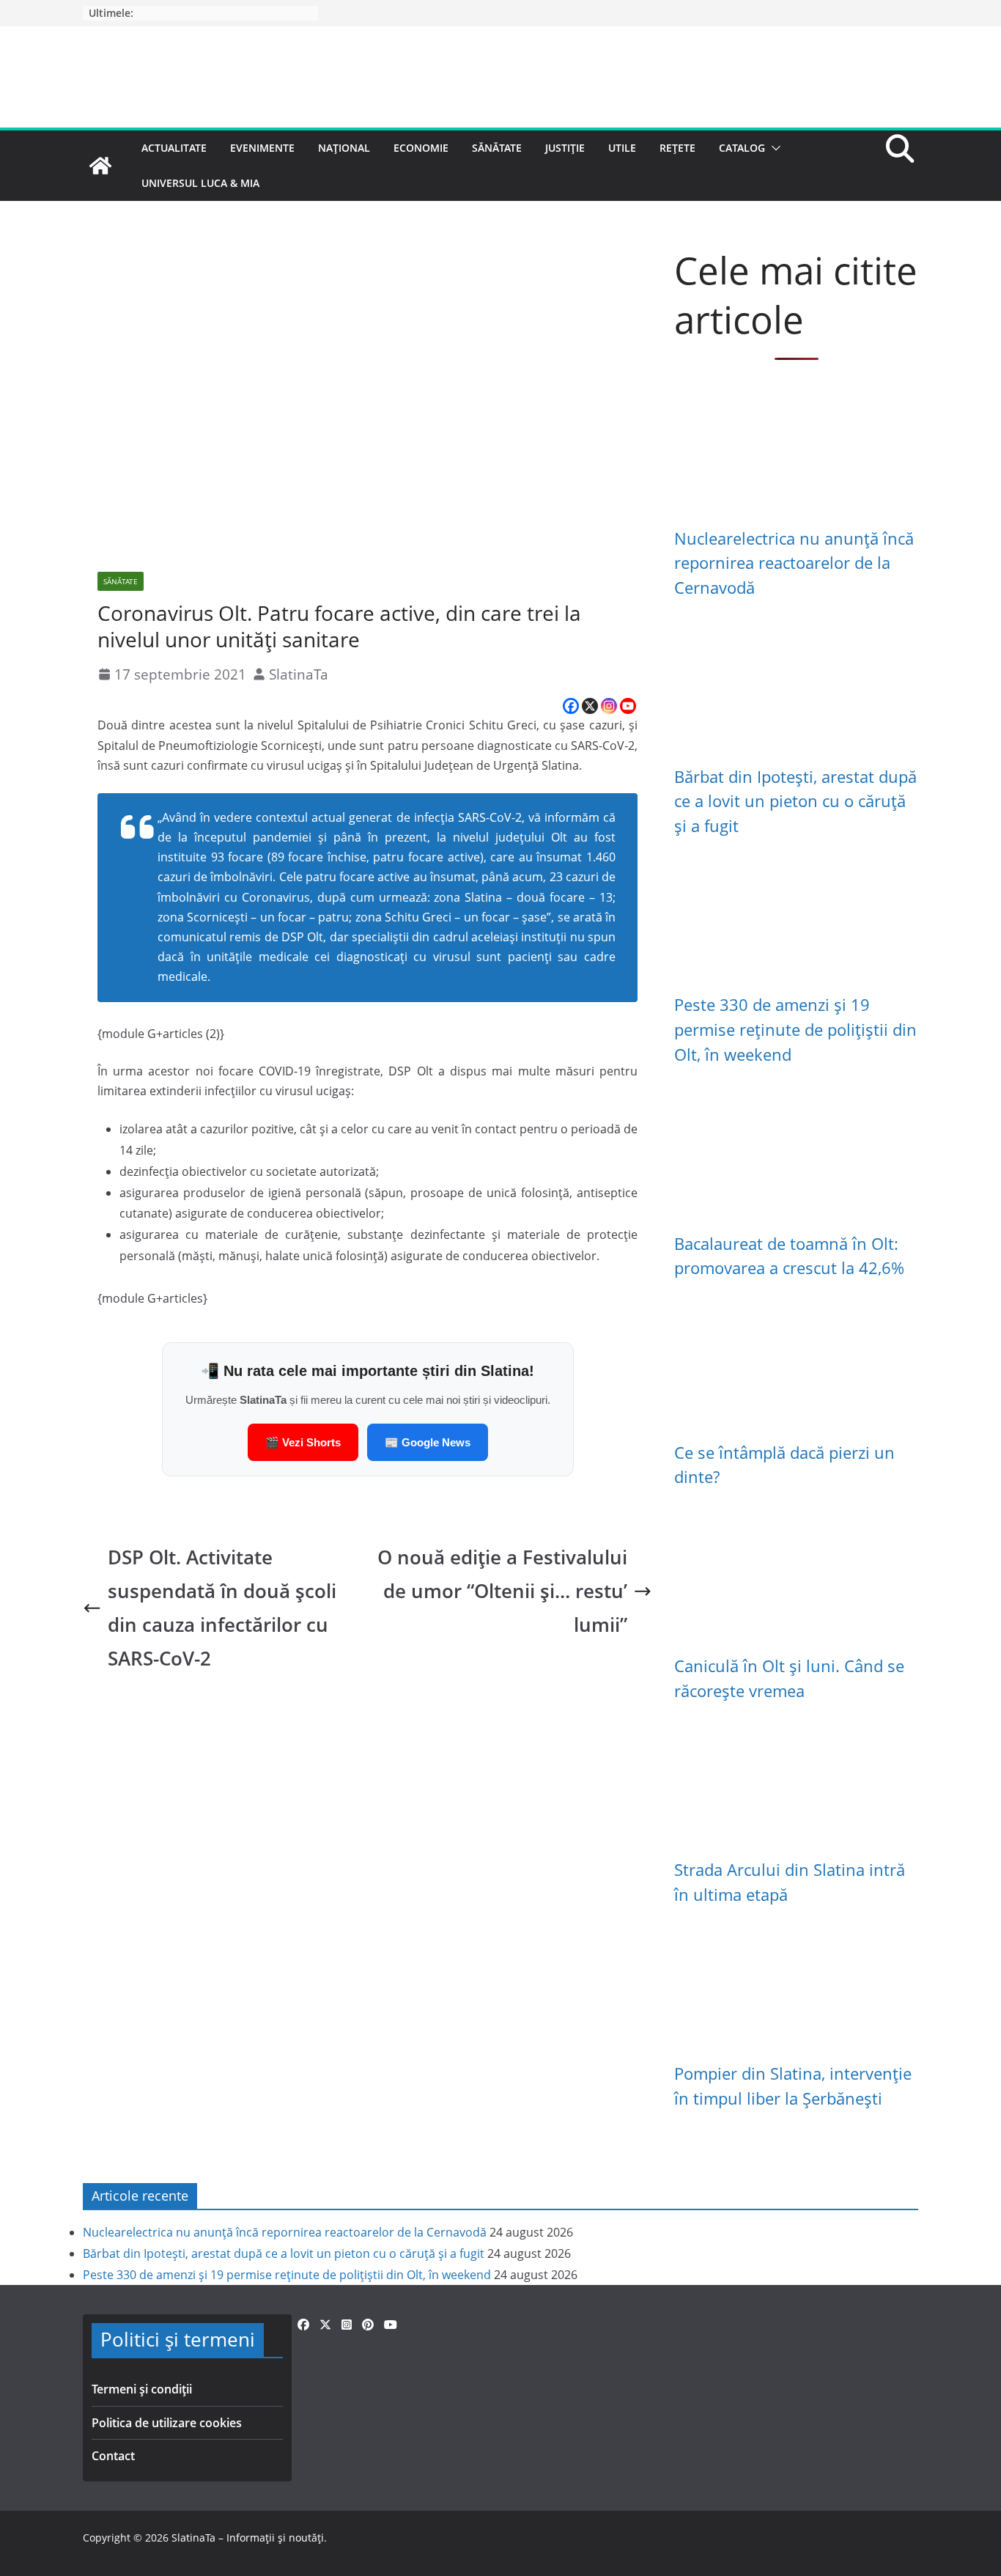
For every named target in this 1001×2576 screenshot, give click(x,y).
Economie (421, 148)
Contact (113, 2456)
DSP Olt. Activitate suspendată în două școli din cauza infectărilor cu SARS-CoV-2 (222, 1608)
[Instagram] (609, 706)
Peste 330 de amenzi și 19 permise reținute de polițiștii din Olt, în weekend (795, 1029)
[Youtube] (628, 706)
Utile (622, 148)
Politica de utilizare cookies (167, 2423)
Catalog (742, 148)
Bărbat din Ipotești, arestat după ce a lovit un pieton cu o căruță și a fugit (795, 801)
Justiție (565, 148)
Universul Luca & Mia (200, 183)
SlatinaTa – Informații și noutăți (248, 2538)
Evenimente (262, 148)
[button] (773, 148)
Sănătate (497, 148)
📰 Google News (428, 1442)
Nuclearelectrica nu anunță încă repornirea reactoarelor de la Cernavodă (794, 563)
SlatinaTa (299, 674)
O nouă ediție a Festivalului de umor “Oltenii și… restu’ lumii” (502, 1591)
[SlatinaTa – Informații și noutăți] (100, 166)
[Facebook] (571, 706)
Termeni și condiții (142, 2389)
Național (344, 148)
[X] (590, 706)
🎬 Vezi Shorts (303, 1442)
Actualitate (174, 148)
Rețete (677, 148)
